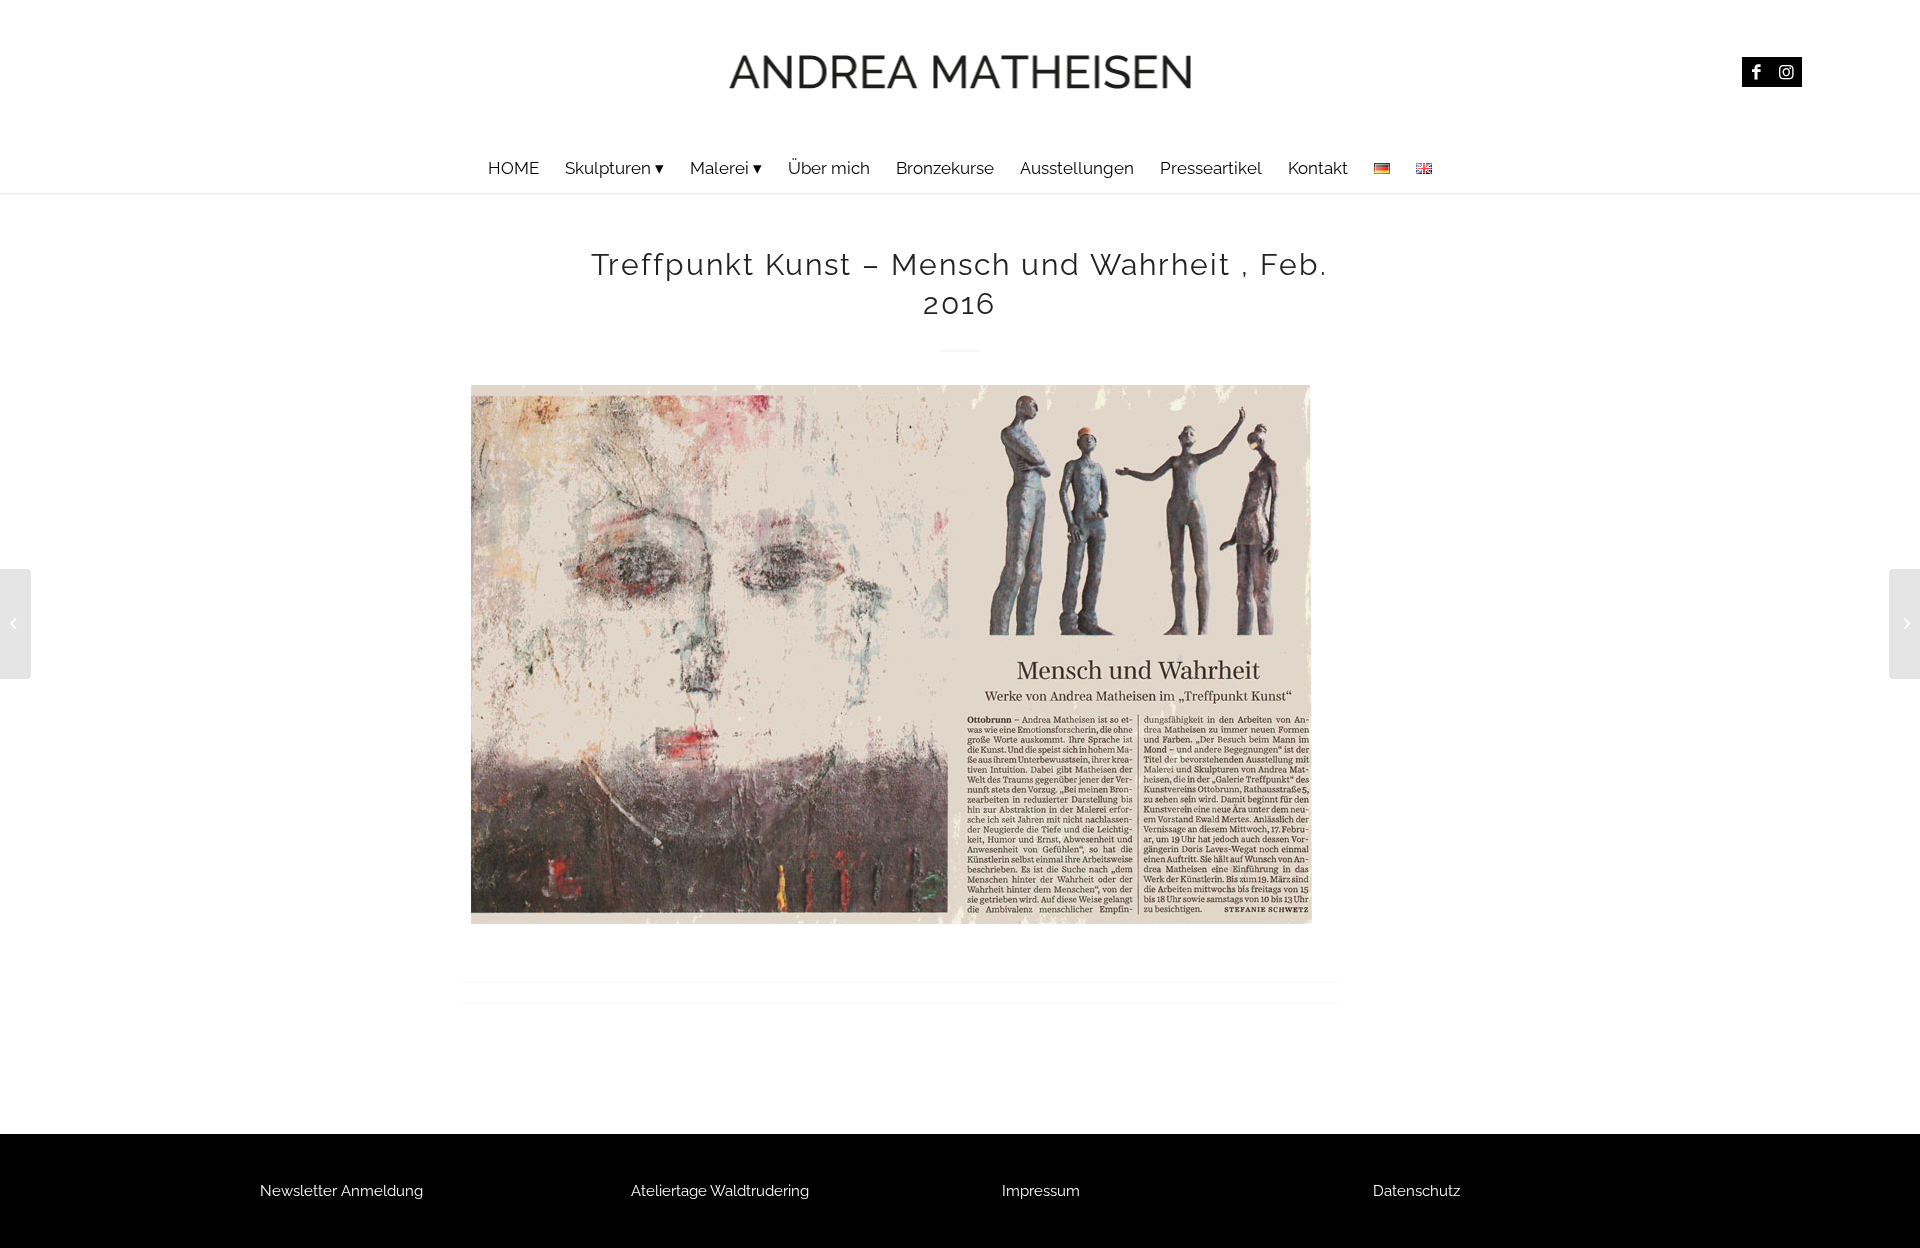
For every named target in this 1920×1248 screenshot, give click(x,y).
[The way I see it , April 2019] (1904, 624)
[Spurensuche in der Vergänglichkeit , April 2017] (15, 624)
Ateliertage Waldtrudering (720, 1191)
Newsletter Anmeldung (341, 1191)
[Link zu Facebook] (1757, 72)
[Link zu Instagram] (1787, 72)
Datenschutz (1416, 1191)
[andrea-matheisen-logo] (960, 71)
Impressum (1041, 1191)
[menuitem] (513, 168)
